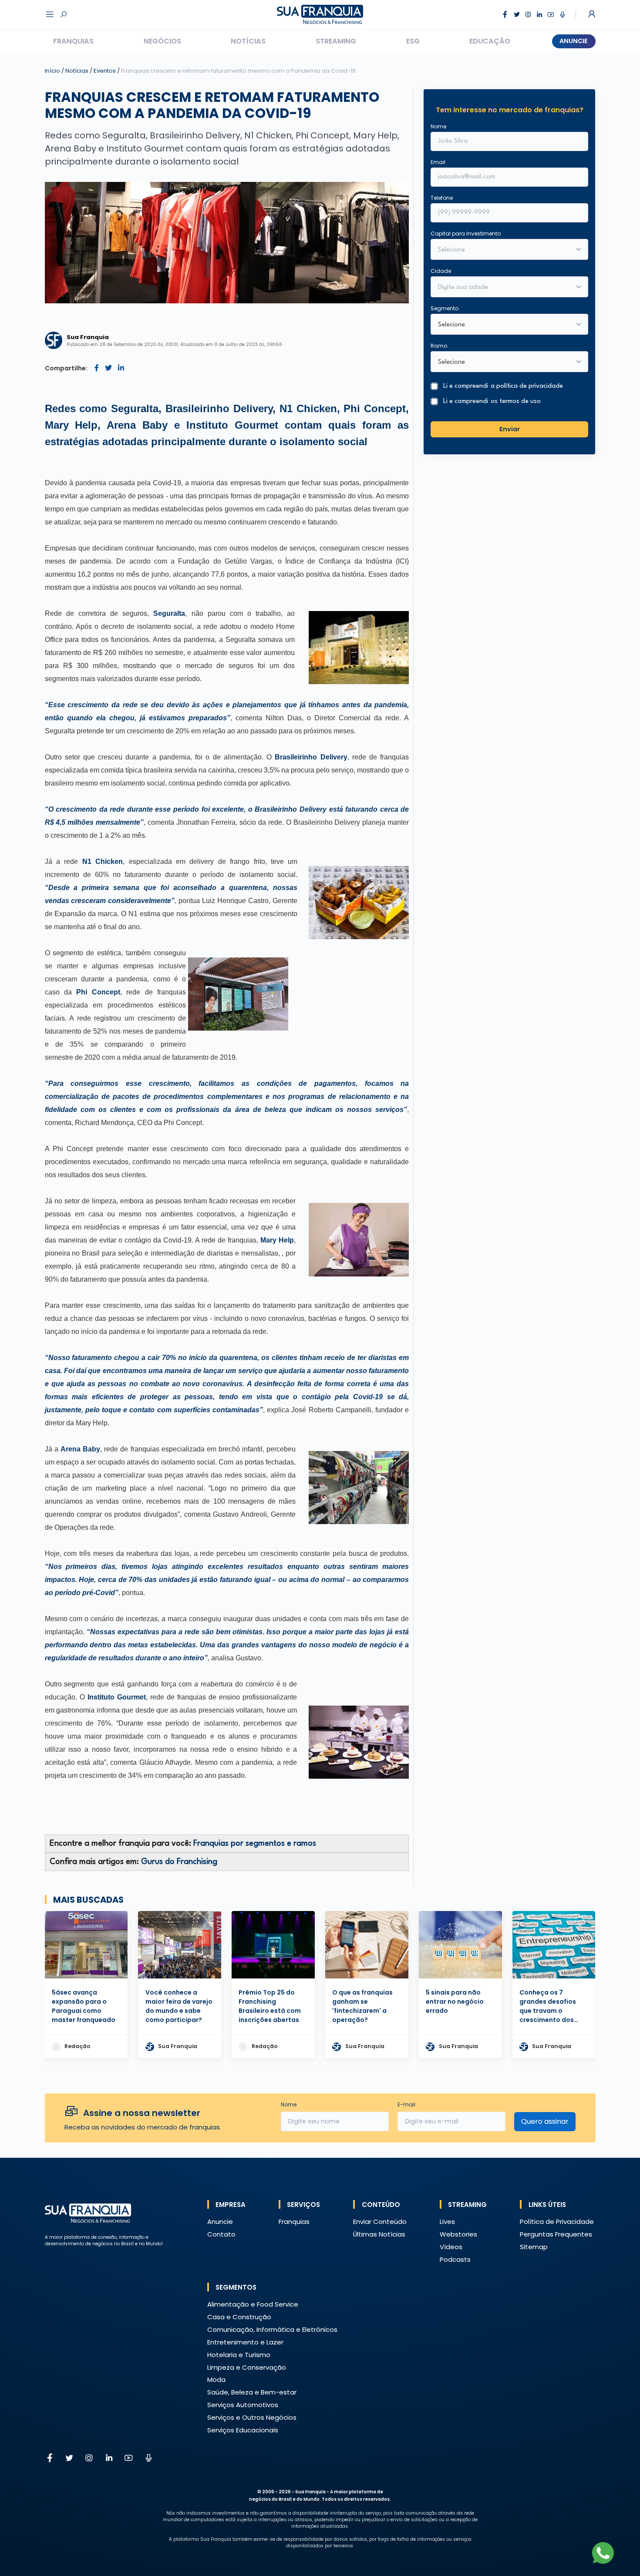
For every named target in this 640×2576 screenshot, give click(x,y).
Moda (216, 2380)
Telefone (442, 198)
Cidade (441, 271)
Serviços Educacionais (243, 2430)
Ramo (439, 346)
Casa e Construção (239, 2317)
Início (52, 71)
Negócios (162, 41)
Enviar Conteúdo (380, 2222)
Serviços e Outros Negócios (252, 2417)
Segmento (445, 308)
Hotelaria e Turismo (239, 2355)
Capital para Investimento (466, 233)
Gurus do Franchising (179, 1862)
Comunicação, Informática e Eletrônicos (272, 2329)
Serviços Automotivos (243, 2405)
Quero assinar (545, 2121)
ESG (413, 41)
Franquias (73, 41)
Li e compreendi (503, 386)
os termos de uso (516, 401)
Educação (490, 41)
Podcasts (455, 2259)
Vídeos (451, 2247)
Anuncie (574, 41)
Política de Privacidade (557, 2222)
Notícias (248, 41)
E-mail (406, 2104)
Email (438, 162)
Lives (447, 2222)
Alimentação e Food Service (253, 2304)
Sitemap (534, 2247)
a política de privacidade (527, 386)
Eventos (105, 71)
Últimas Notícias (379, 2234)
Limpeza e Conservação (247, 2367)
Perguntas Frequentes (556, 2234)
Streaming (336, 41)
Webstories (458, 2234)
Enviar (510, 429)
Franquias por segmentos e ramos (255, 1844)
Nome (438, 126)
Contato (221, 2234)
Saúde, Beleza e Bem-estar (252, 2392)
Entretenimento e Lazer (245, 2342)
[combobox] (504, 288)
